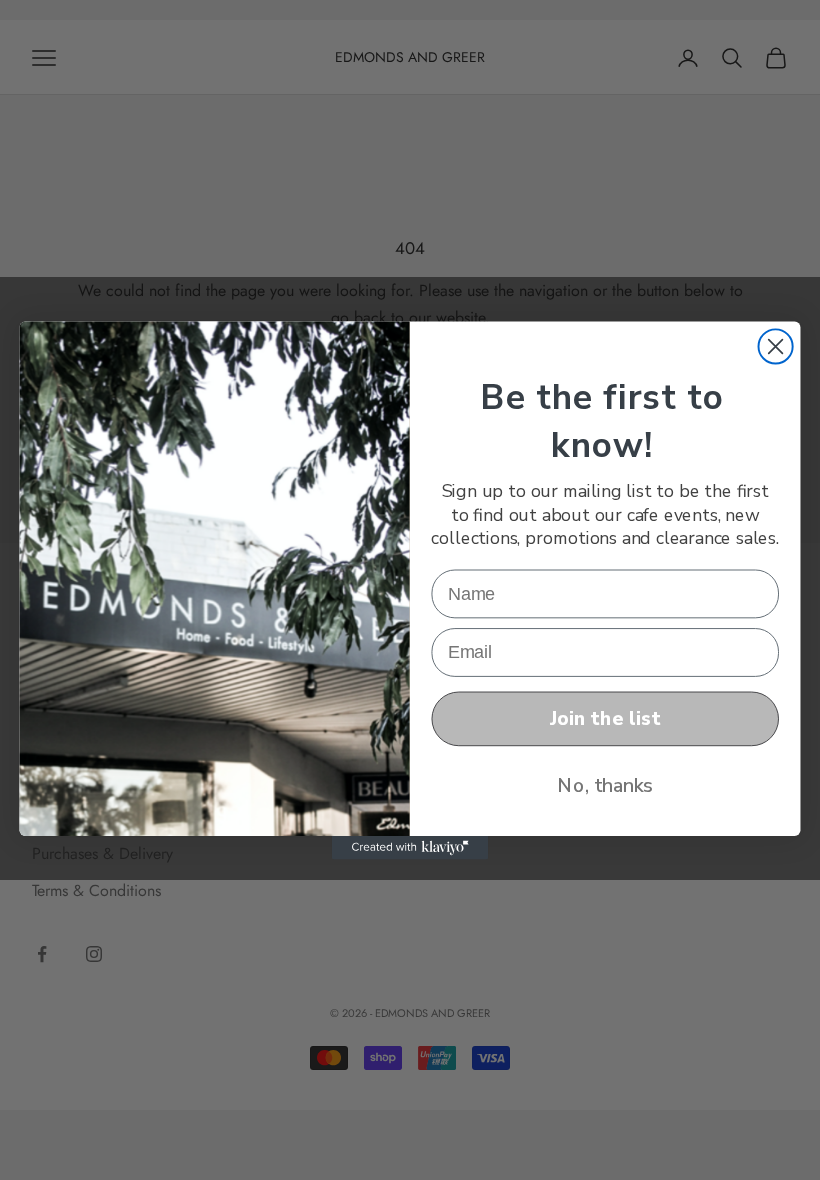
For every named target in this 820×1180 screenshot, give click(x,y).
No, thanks (605, 785)
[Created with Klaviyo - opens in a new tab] (410, 847)
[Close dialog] (776, 346)
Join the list (605, 718)
